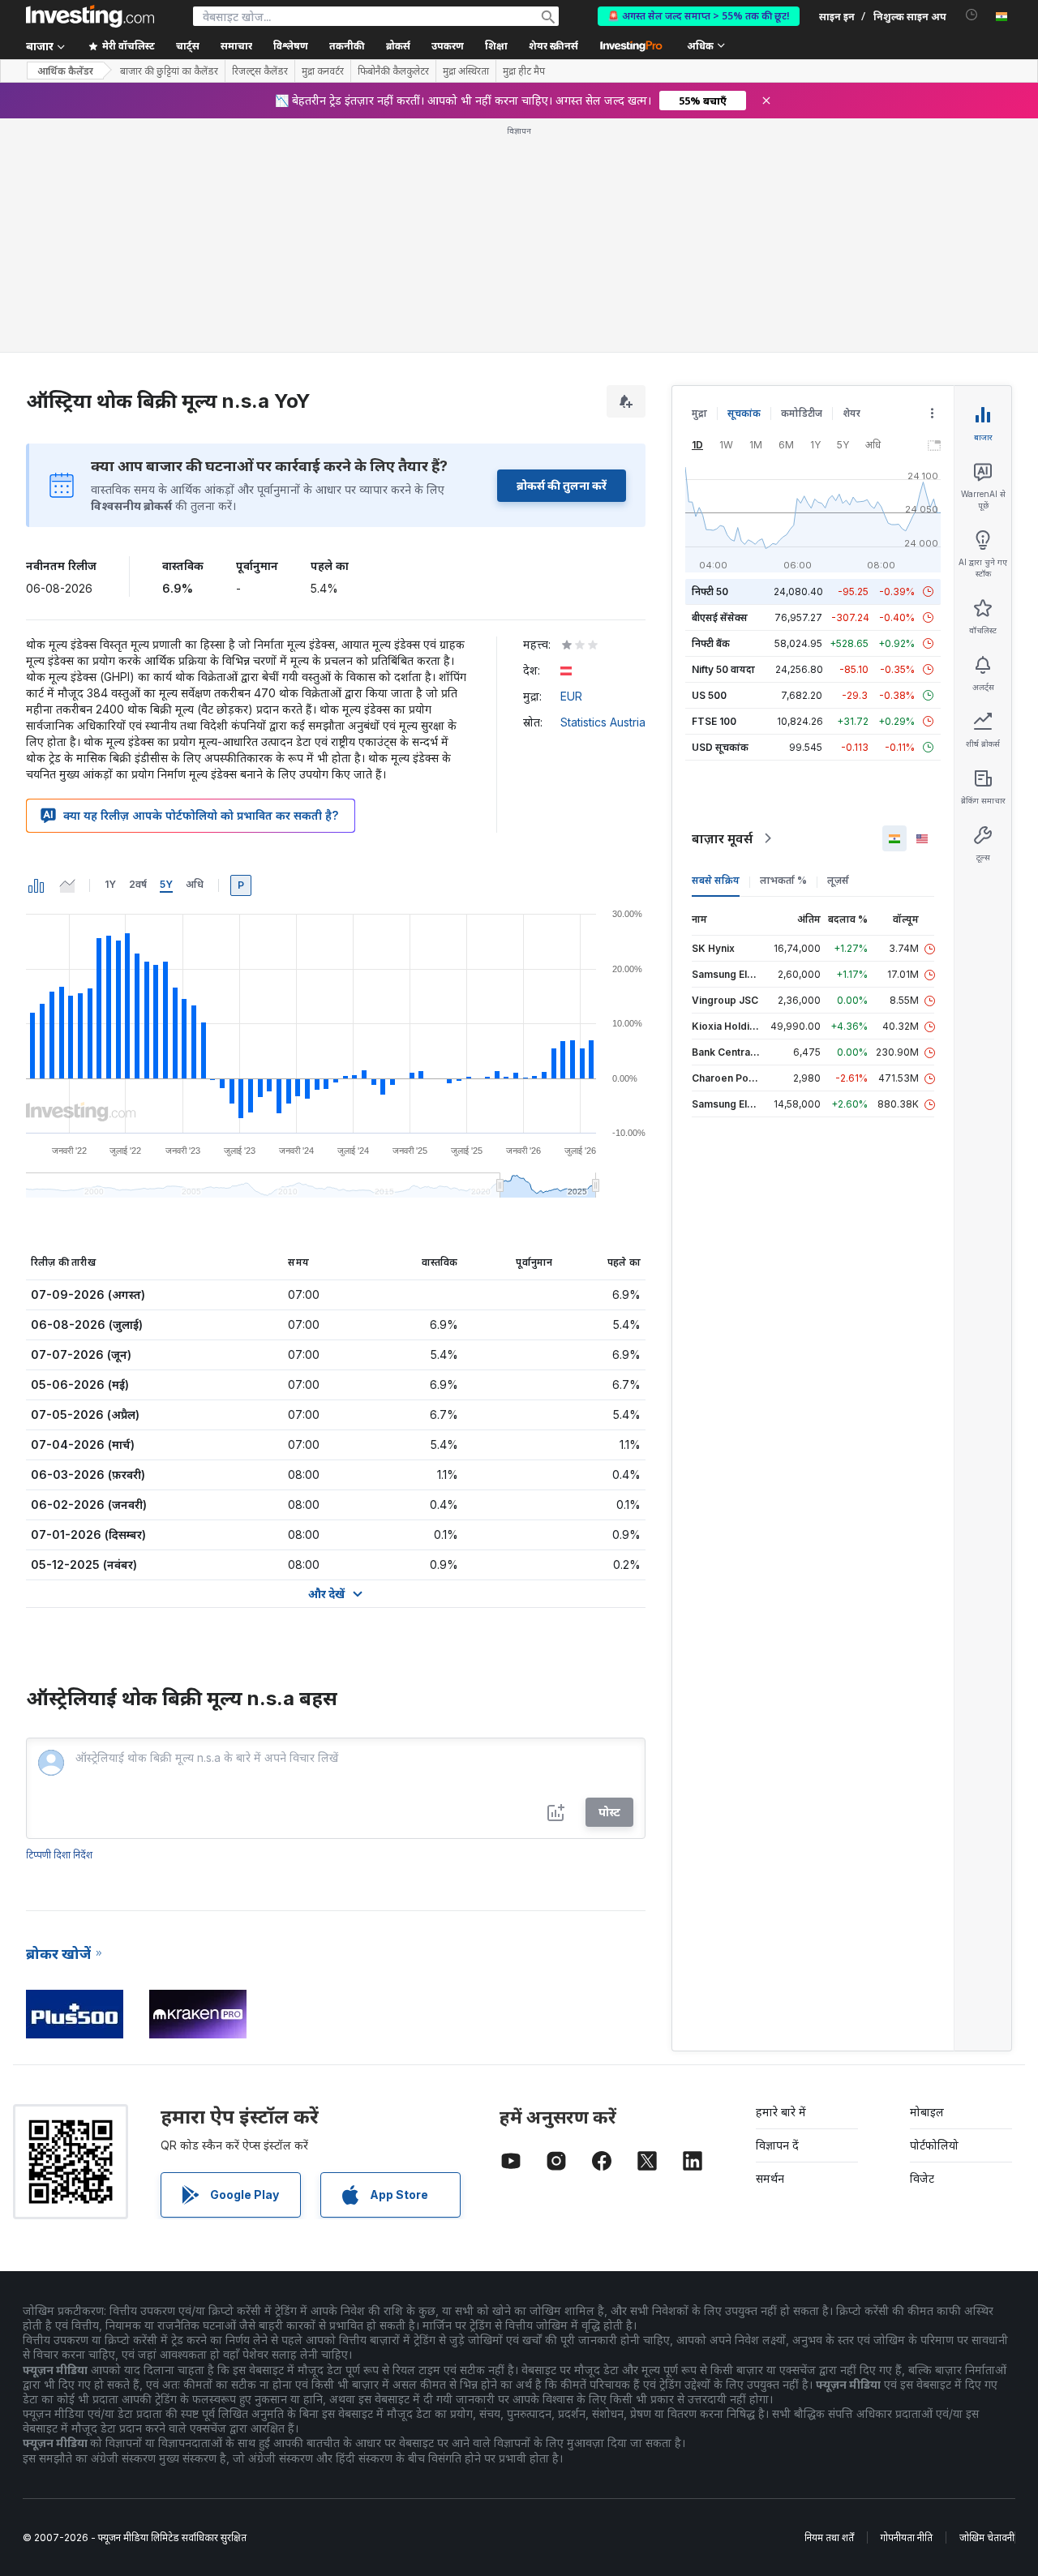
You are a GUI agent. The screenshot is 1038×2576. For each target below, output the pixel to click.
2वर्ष (138, 884)
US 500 (709, 695)
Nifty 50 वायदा (723, 669)
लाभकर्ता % (783, 880)
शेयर (851, 413)
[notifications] (972, 15)
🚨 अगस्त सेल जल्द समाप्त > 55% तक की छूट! (699, 16)
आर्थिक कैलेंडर (65, 71)
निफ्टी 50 (710, 591)
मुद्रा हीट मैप (524, 71)
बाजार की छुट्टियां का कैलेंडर (169, 71)
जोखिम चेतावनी (987, 2537)
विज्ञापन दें (777, 2145)
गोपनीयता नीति (907, 2537)
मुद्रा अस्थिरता (466, 71)
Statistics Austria (603, 722)
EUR (571, 696)
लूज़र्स (838, 880)
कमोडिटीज (802, 413)
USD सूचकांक (720, 747)
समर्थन (770, 2178)
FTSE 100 (714, 721)
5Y (166, 884)
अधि (195, 884)
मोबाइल (927, 2112)
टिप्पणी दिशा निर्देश (59, 1855)
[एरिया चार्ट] (67, 885)
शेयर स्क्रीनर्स (553, 46)
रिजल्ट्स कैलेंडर (260, 71)
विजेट (922, 2178)
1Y (110, 884)
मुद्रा (699, 413)
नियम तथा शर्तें (829, 2537)
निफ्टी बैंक (711, 643)
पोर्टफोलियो (934, 2145)
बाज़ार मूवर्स (722, 838)
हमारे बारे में (781, 2112)
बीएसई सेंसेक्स (720, 617)
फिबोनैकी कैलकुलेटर (393, 71)
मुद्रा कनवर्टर (323, 71)
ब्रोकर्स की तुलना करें (562, 485)
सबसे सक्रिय (716, 880)
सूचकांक (744, 413)
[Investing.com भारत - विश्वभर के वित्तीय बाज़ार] (90, 16)
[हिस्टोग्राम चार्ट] (36, 885)
